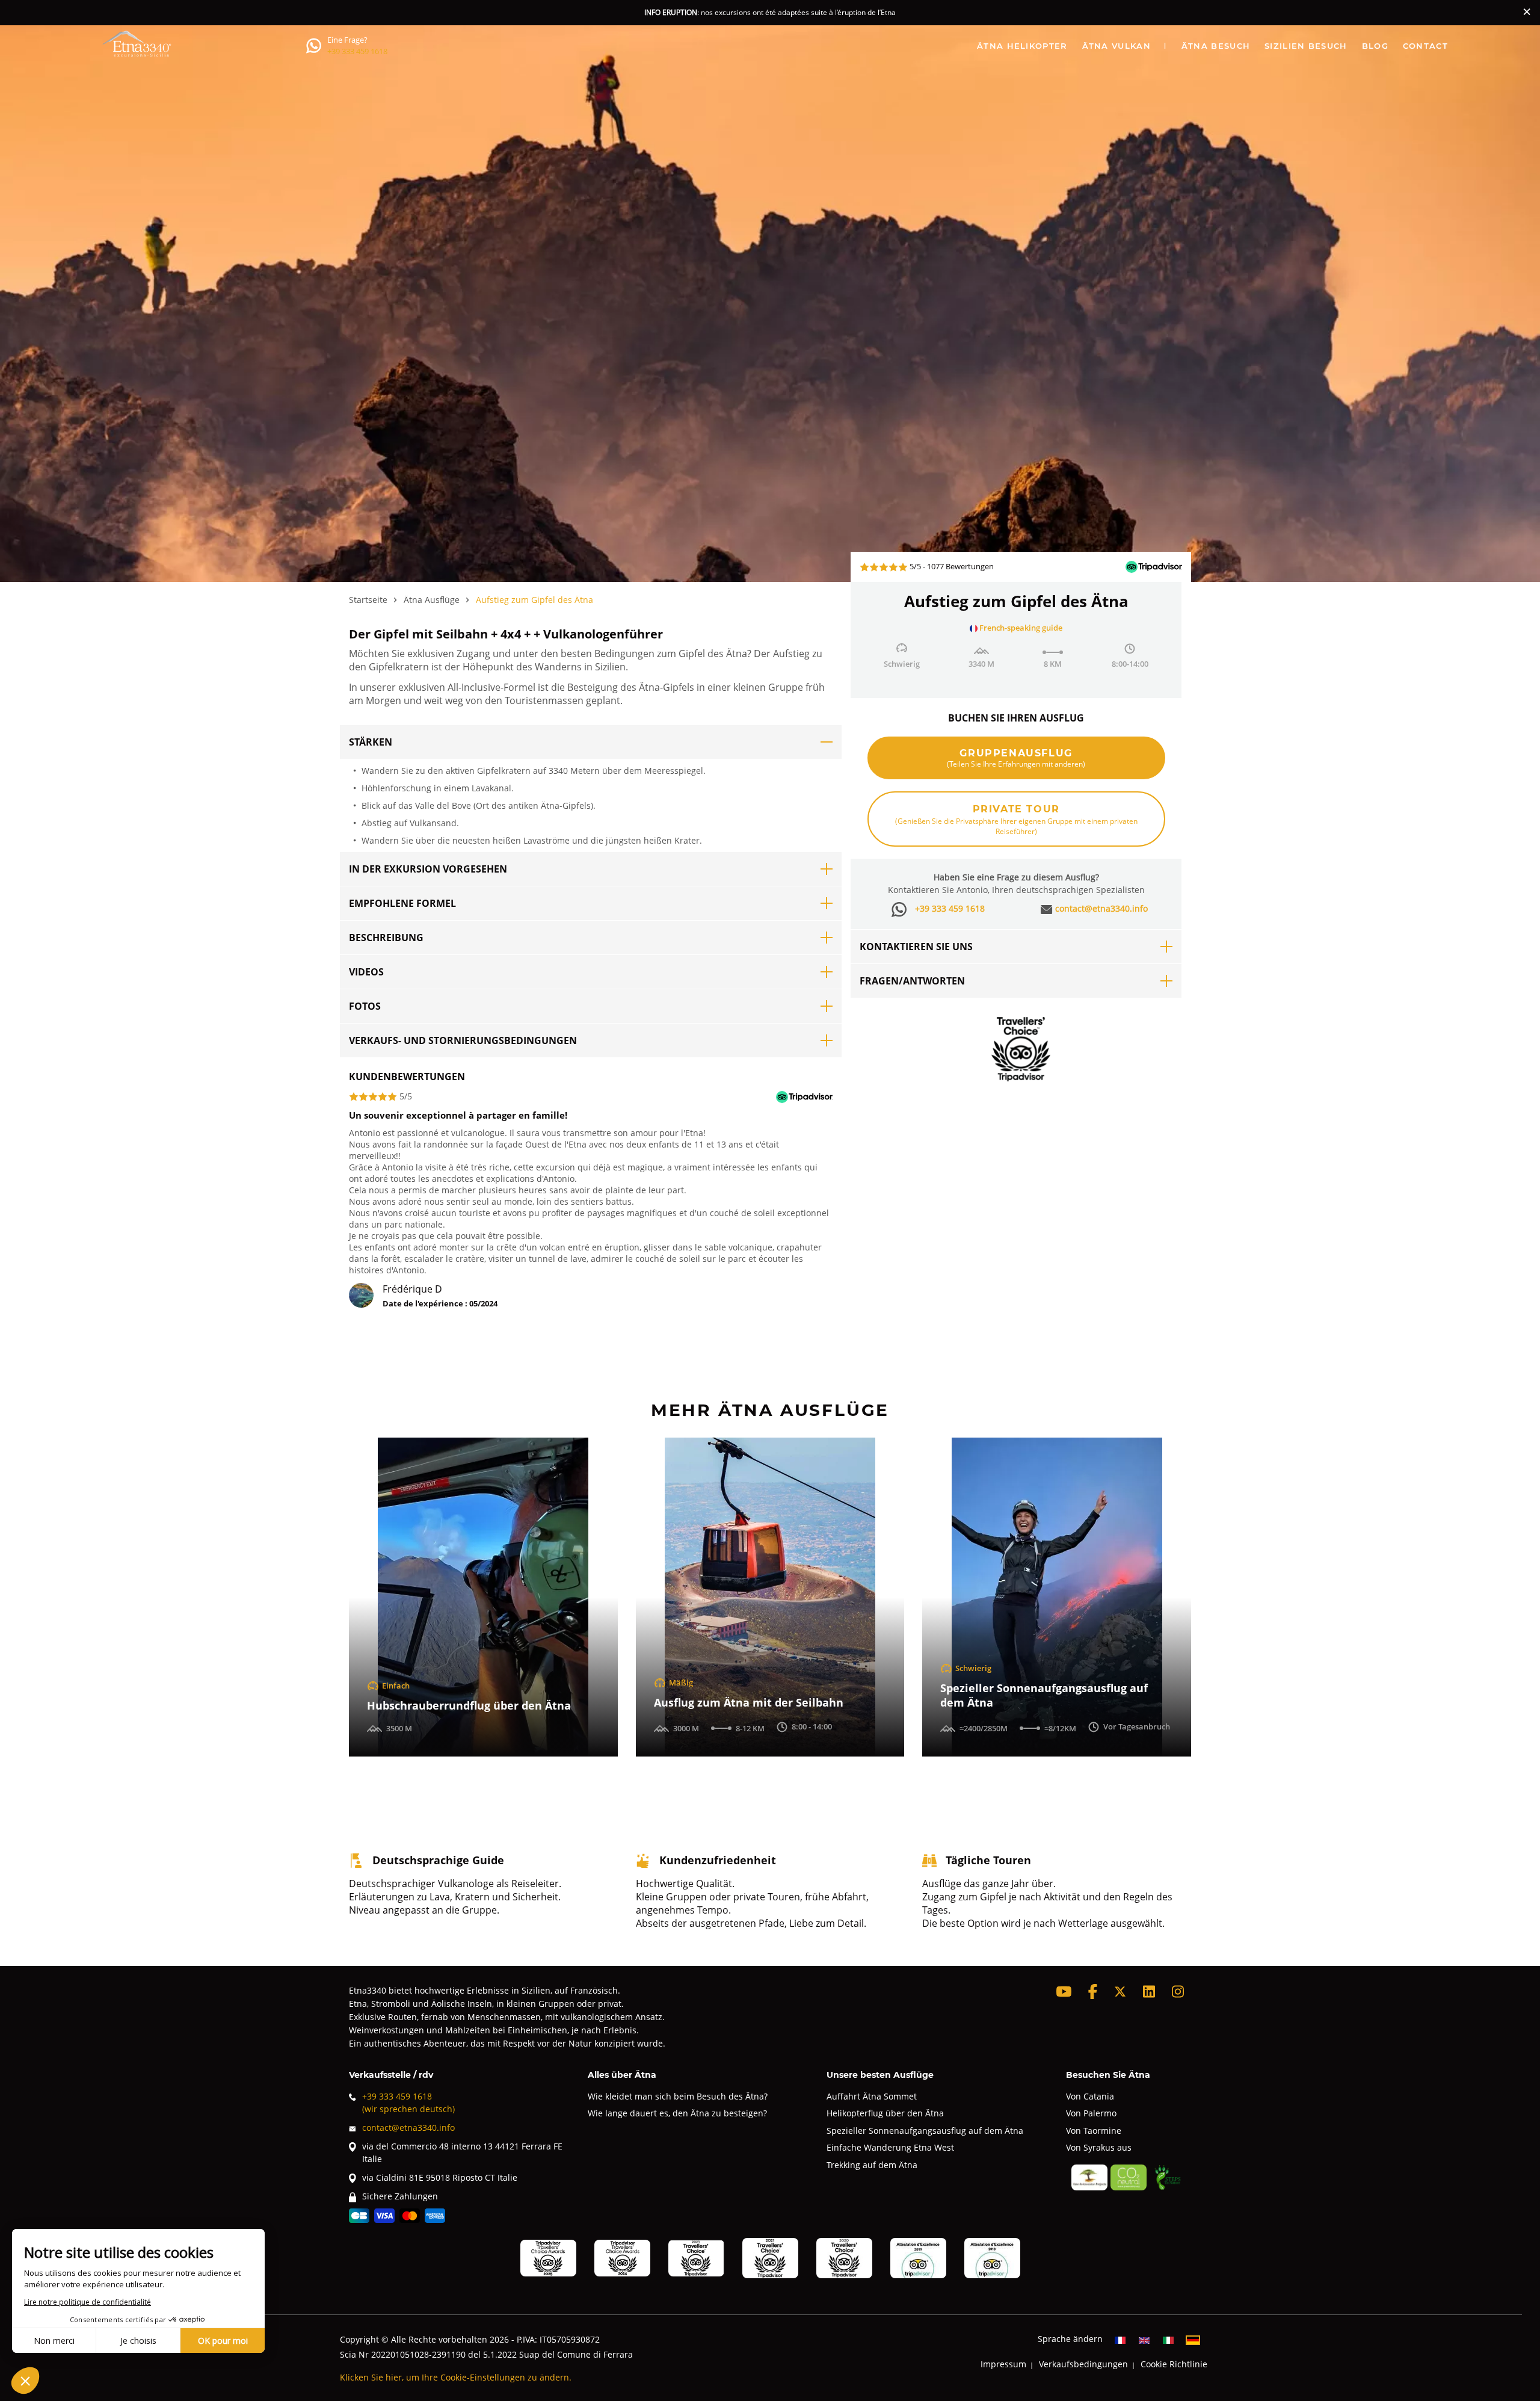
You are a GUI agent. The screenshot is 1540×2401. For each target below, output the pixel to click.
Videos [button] (366, 972)
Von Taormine (1094, 2131)
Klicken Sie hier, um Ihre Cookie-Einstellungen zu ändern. (456, 2377)
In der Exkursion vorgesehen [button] (428, 869)
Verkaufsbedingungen (1083, 2364)
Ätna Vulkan (1116, 45)
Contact (1425, 45)
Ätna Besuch (1216, 45)
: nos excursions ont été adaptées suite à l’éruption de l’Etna (770, 12)
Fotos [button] (365, 1006)
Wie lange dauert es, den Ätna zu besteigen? (677, 2113)
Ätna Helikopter (1022, 45)
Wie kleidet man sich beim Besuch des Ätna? (678, 2096)
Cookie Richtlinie (1174, 2364)
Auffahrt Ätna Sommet (872, 2096)
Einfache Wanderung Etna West (890, 2147)
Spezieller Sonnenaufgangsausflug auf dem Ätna (925, 2131)
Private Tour (1016, 819)
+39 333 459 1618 (357, 51)
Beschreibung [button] (386, 938)
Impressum (1003, 2364)
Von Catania (1090, 2096)
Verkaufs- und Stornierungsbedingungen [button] (463, 1040)
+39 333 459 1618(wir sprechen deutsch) (408, 2103)
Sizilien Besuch (1306, 45)
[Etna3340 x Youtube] (1064, 1992)
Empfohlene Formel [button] (402, 903)
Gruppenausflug (1016, 758)
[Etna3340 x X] (1120, 1992)
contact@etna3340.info (1101, 908)
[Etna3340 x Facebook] (1093, 1992)
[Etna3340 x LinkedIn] (1149, 1992)
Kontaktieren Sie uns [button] (916, 947)
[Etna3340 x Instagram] (1178, 1992)
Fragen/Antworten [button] (912, 981)
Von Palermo (1091, 2113)
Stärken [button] (371, 742)
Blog (1375, 45)
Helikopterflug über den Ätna (885, 2113)
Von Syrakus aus (1099, 2147)
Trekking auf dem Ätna (872, 2165)
